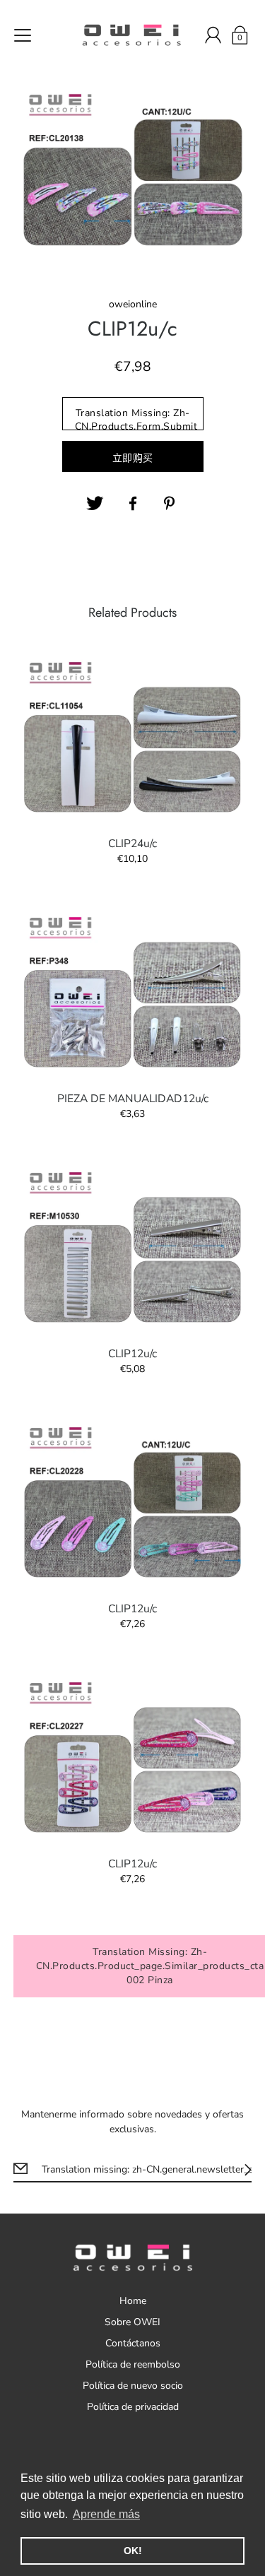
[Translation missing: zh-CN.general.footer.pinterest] (171, 504)
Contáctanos (133, 2343)
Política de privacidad (133, 2407)
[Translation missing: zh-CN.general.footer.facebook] (133, 504)
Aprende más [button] (106, 2514)
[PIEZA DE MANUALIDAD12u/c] (133, 992)
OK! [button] (133, 2551)
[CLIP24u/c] (133, 737)
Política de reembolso (133, 2364)
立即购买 (133, 458)
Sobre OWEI (132, 2322)
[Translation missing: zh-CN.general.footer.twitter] (95, 504)
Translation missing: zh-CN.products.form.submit (136, 418)
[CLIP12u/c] (133, 1247)
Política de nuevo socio (133, 2386)
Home (133, 2301)
